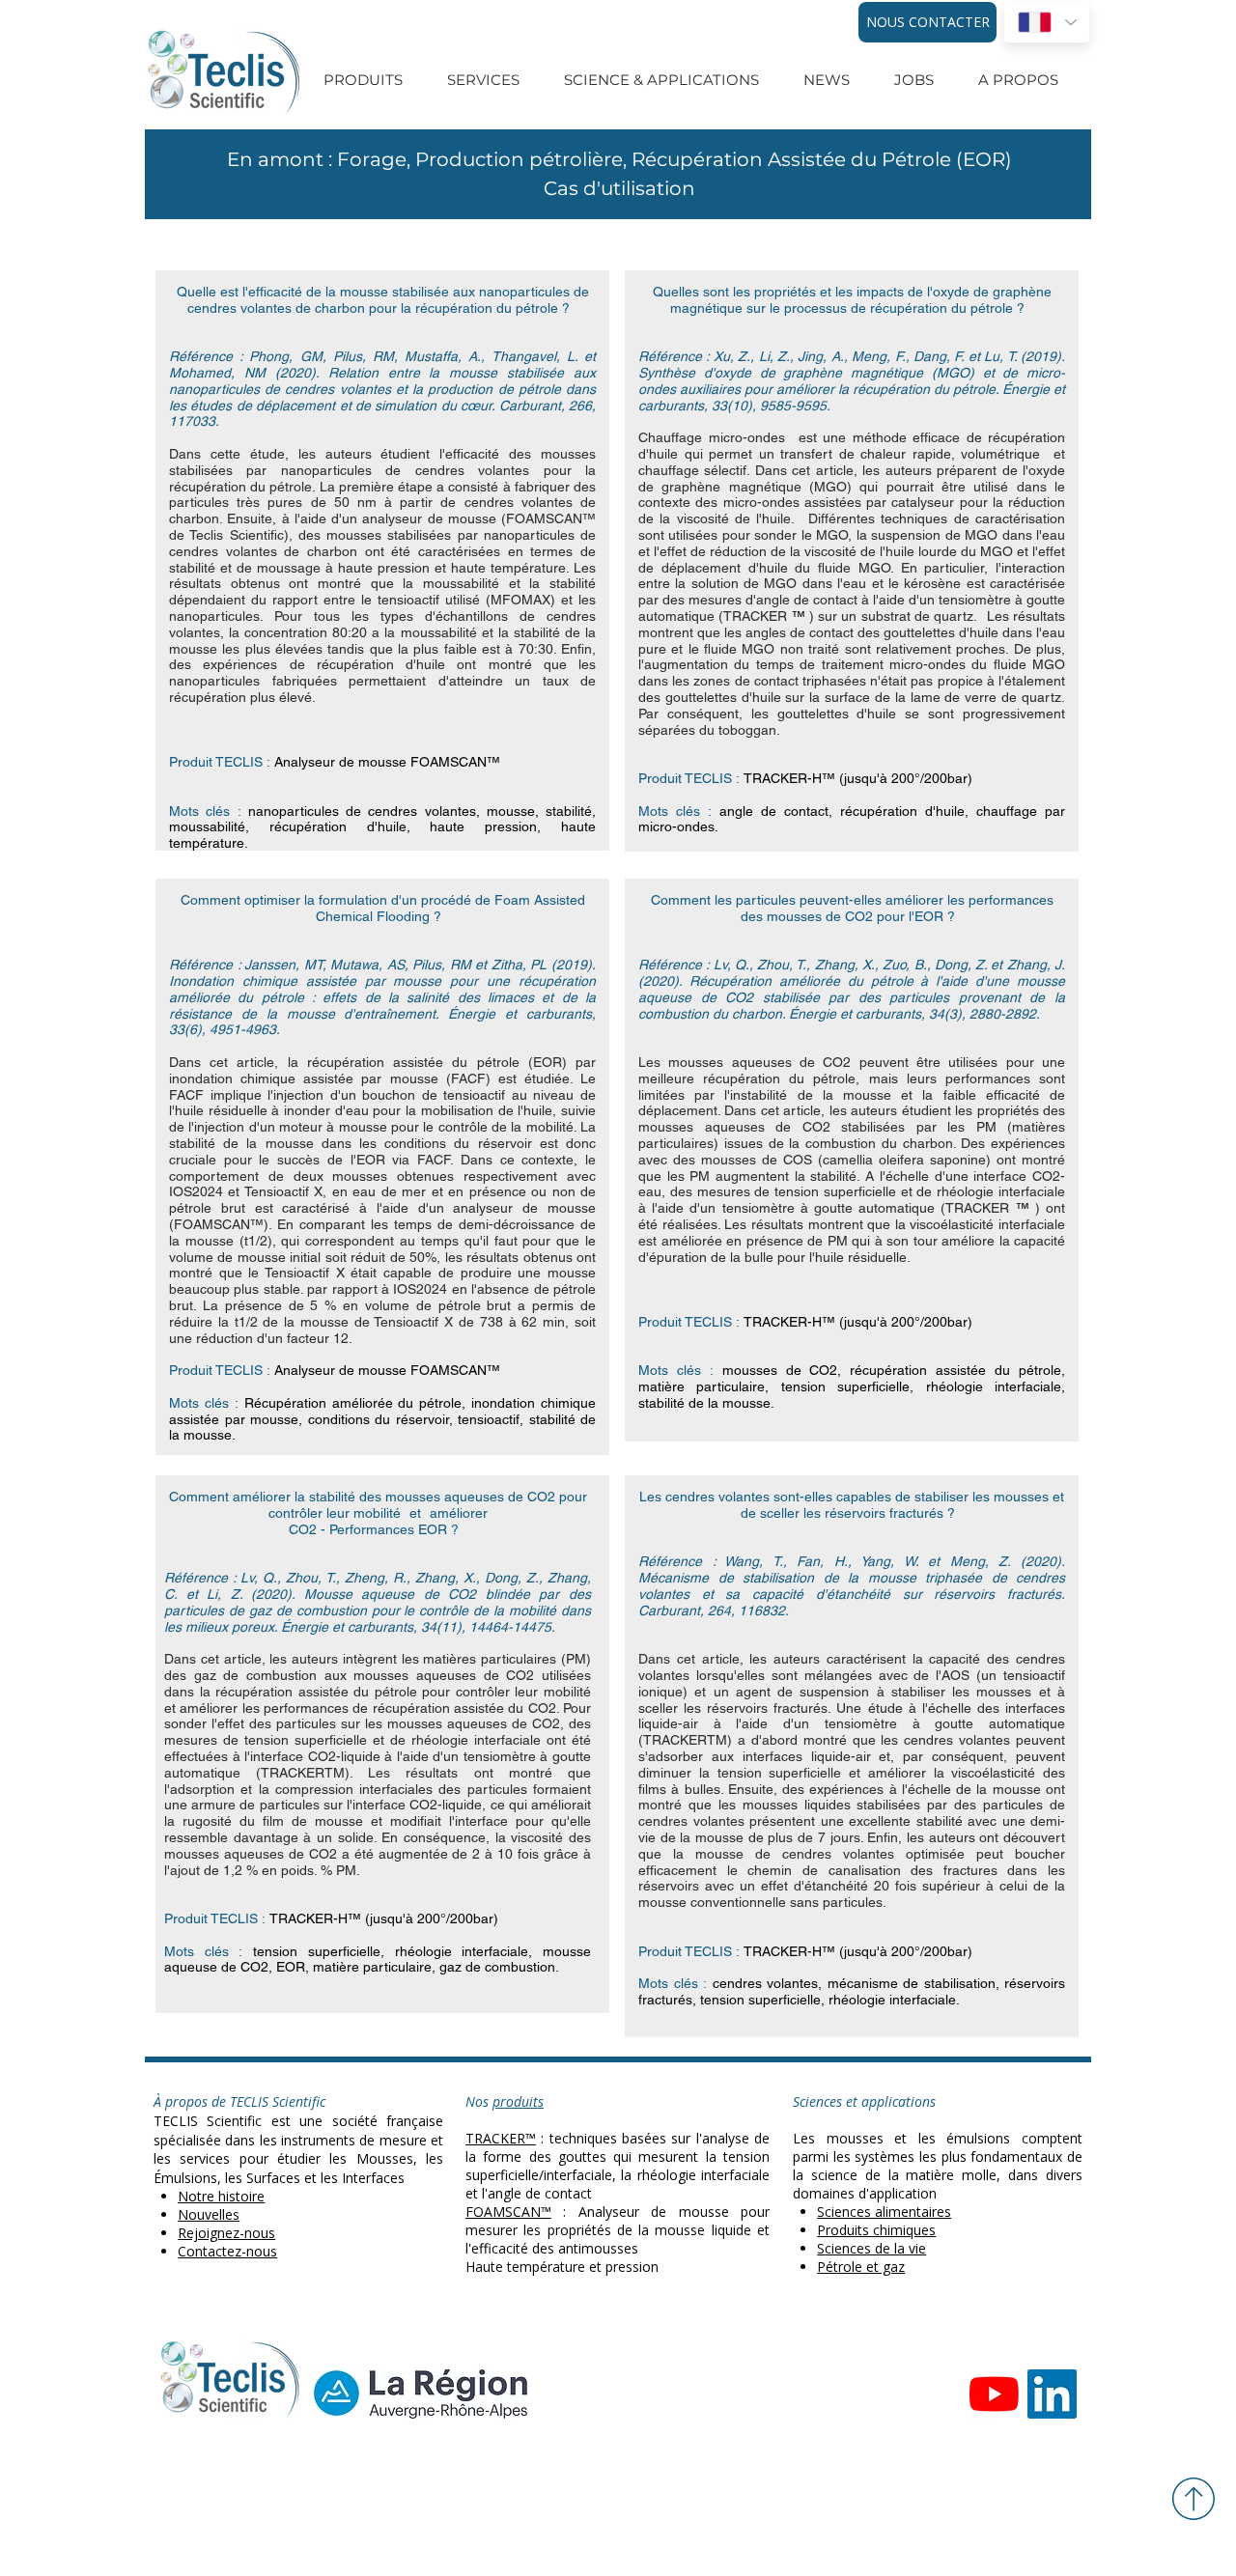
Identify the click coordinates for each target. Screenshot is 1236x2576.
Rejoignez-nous (226, 2233)
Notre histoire (221, 2196)
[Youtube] (994, 2394)
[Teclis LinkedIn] (1052, 2394)
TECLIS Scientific (208, 2121)
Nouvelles (209, 2214)
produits (518, 2101)
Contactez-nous (227, 2251)
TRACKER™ (501, 2138)
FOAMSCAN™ (508, 2212)
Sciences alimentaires (884, 2212)
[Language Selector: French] (1047, 22)
